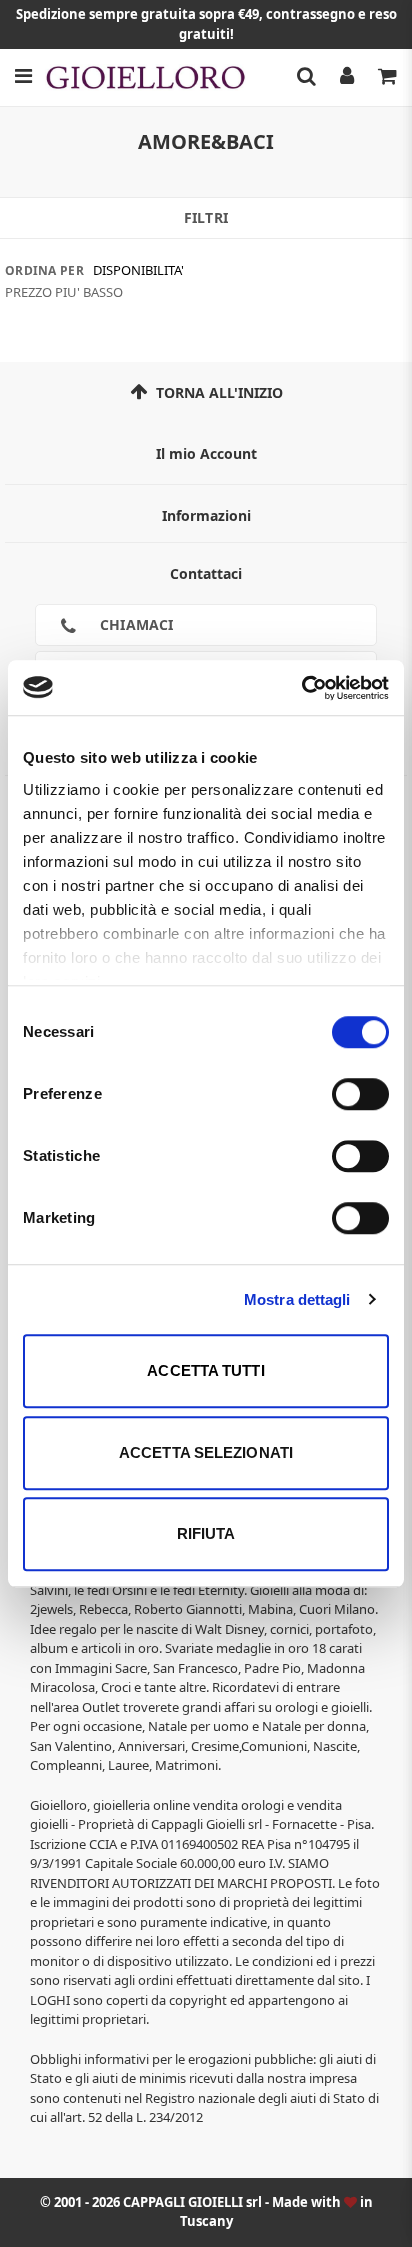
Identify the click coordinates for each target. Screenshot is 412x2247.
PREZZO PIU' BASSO (64, 292)
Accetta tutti (205, 1370)
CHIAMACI (134, 624)
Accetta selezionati (206, 1452)
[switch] (360, 1094)
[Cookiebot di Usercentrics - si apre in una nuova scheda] (301, 688)
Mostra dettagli (297, 1299)
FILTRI (206, 217)
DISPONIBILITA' (138, 270)
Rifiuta (206, 1533)
